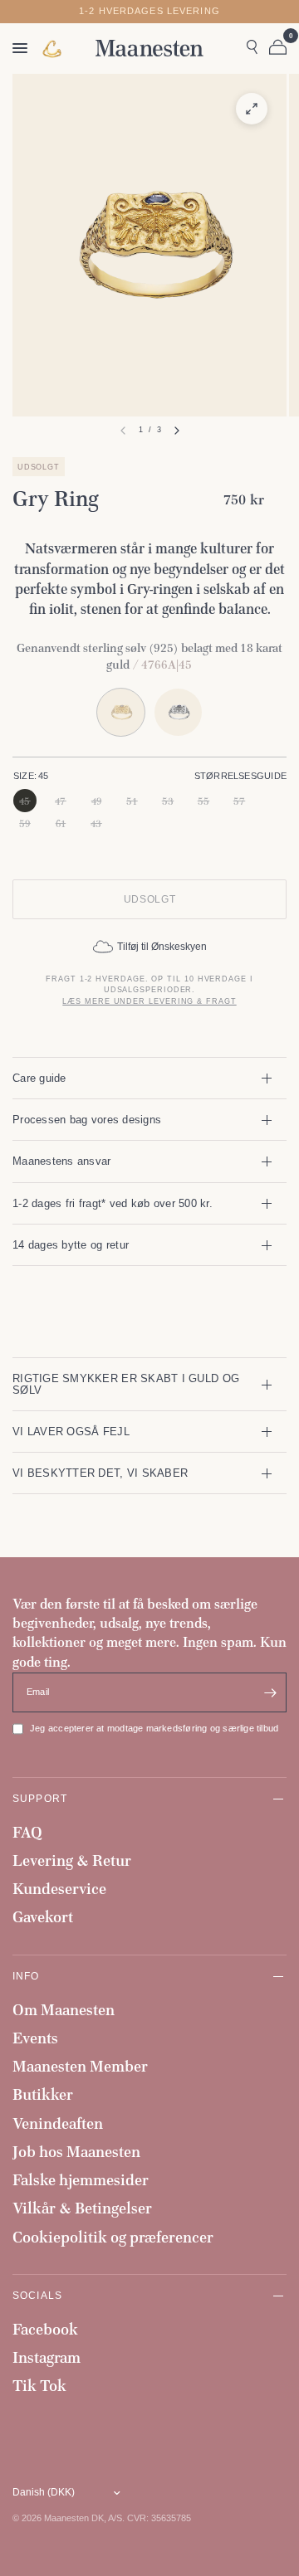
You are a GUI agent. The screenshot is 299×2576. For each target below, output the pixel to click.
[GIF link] (53, 49)
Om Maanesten (64, 2010)
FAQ (27, 1832)
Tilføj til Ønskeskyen (162, 947)
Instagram (47, 2357)
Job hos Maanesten (76, 2152)
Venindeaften (58, 2123)
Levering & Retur (72, 1860)
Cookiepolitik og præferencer (113, 2237)
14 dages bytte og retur (71, 1245)
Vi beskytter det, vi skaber (100, 1473)
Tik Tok (39, 2386)
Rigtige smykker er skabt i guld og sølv (126, 1384)
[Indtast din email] (270, 1692)
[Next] (177, 431)
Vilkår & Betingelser (82, 2208)
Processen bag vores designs (87, 1120)
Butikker (43, 2094)
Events (35, 2038)
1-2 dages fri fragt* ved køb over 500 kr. (113, 1203)
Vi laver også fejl (71, 1432)
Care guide (39, 1078)
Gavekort (43, 1917)
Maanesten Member (80, 2066)
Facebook (45, 2329)
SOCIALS (37, 2295)
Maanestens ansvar (62, 1161)
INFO (26, 1976)
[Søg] (252, 48)
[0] (275, 48)
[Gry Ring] (178, 712)
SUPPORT (40, 1798)
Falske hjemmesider (81, 2180)
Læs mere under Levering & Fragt (149, 1001)
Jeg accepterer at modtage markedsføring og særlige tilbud (154, 1728)
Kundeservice (59, 1889)
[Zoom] (252, 109)
